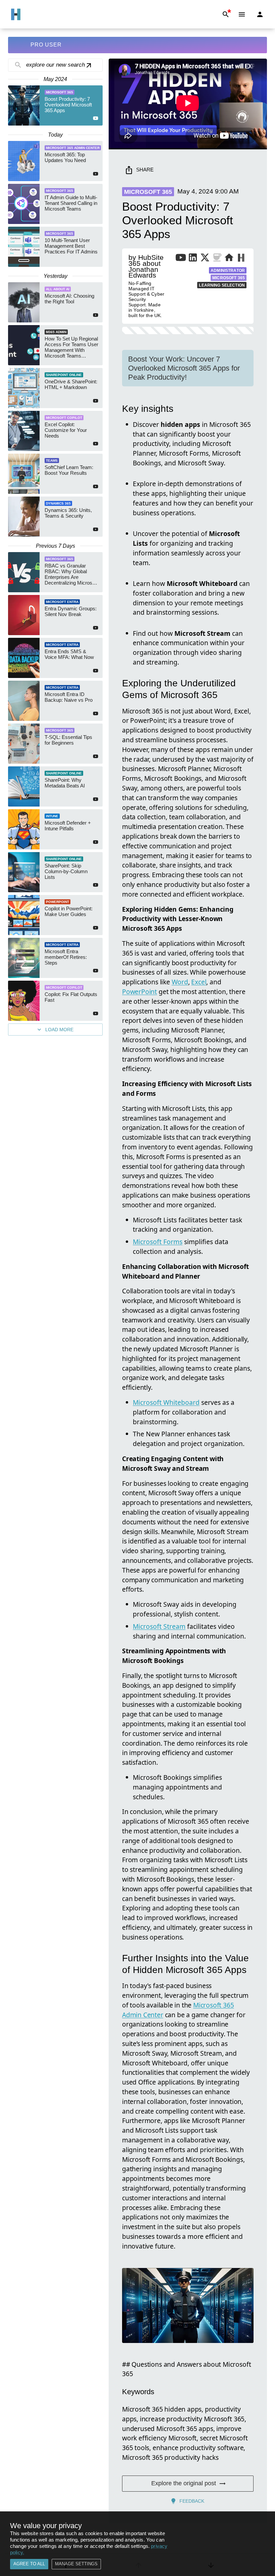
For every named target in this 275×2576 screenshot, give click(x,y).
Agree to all (29, 2564)
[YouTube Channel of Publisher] (181, 259)
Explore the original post (184, 2483)
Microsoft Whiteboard (166, 1402)
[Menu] (242, 14)
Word (180, 982)
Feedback (192, 2501)
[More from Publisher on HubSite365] (241, 258)
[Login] (260, 14)
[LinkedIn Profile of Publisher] (193, 259)
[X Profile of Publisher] (205, 259)
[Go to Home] (16, 14)
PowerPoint (140, 992)
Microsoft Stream (159, 1626)
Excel (199, 982)
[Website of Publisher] (229, 259)
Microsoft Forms (158, 1242)
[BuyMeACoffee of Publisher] (217, 259)
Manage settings (76, 2564)
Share (145, 170)
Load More (59, 1030)
